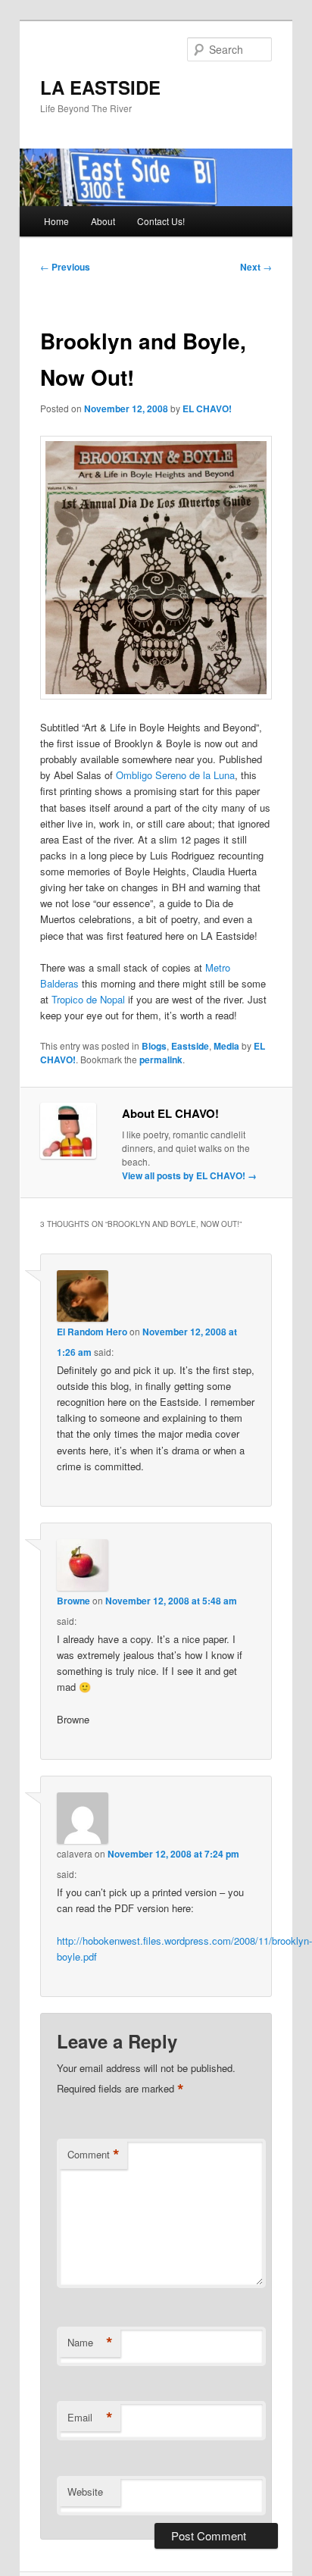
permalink (161, 1060)
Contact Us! (161, 221)
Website (85, 2491)
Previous (65, 267)
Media (226, 1046)
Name (90, 2343)
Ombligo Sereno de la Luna (175, 775)
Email (90, 2418)
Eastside (190, 1046)
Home (56, 221)
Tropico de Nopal (88, 999)
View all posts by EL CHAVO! (189, 1175)
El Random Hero (92, 1332)
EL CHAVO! (207, 408)
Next (256, 267)
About (103, 221)
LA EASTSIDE (100, 87)
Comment (94, 2155)
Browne (73, 1601)
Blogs (154, 1046)
